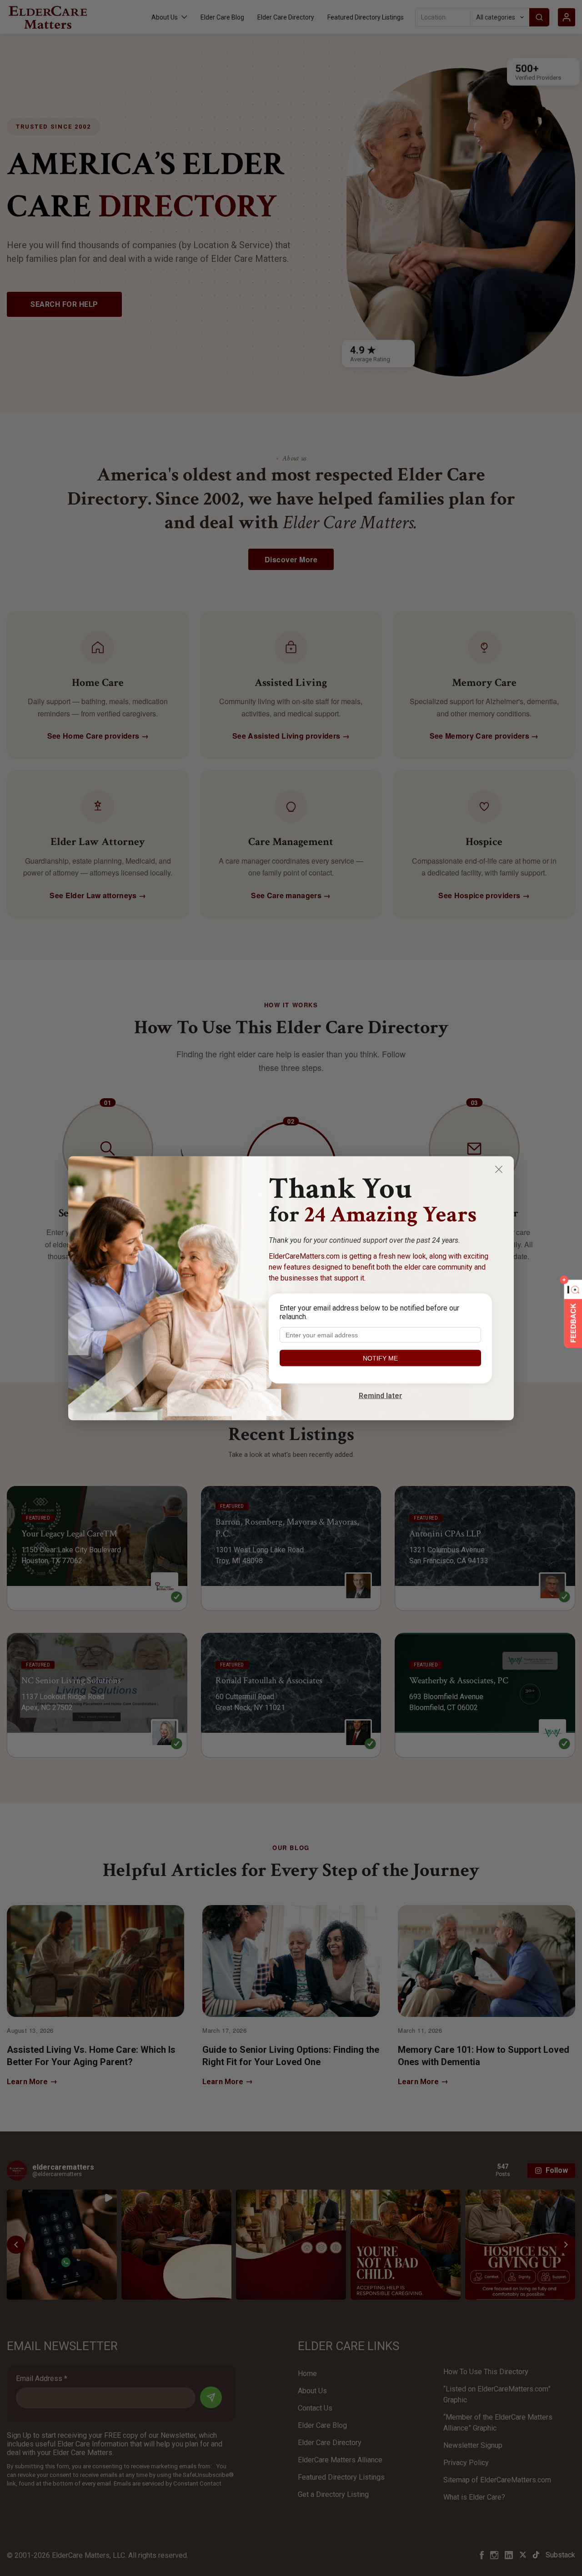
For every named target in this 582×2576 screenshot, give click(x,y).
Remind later (381, 1395)
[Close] (499, 1169)
